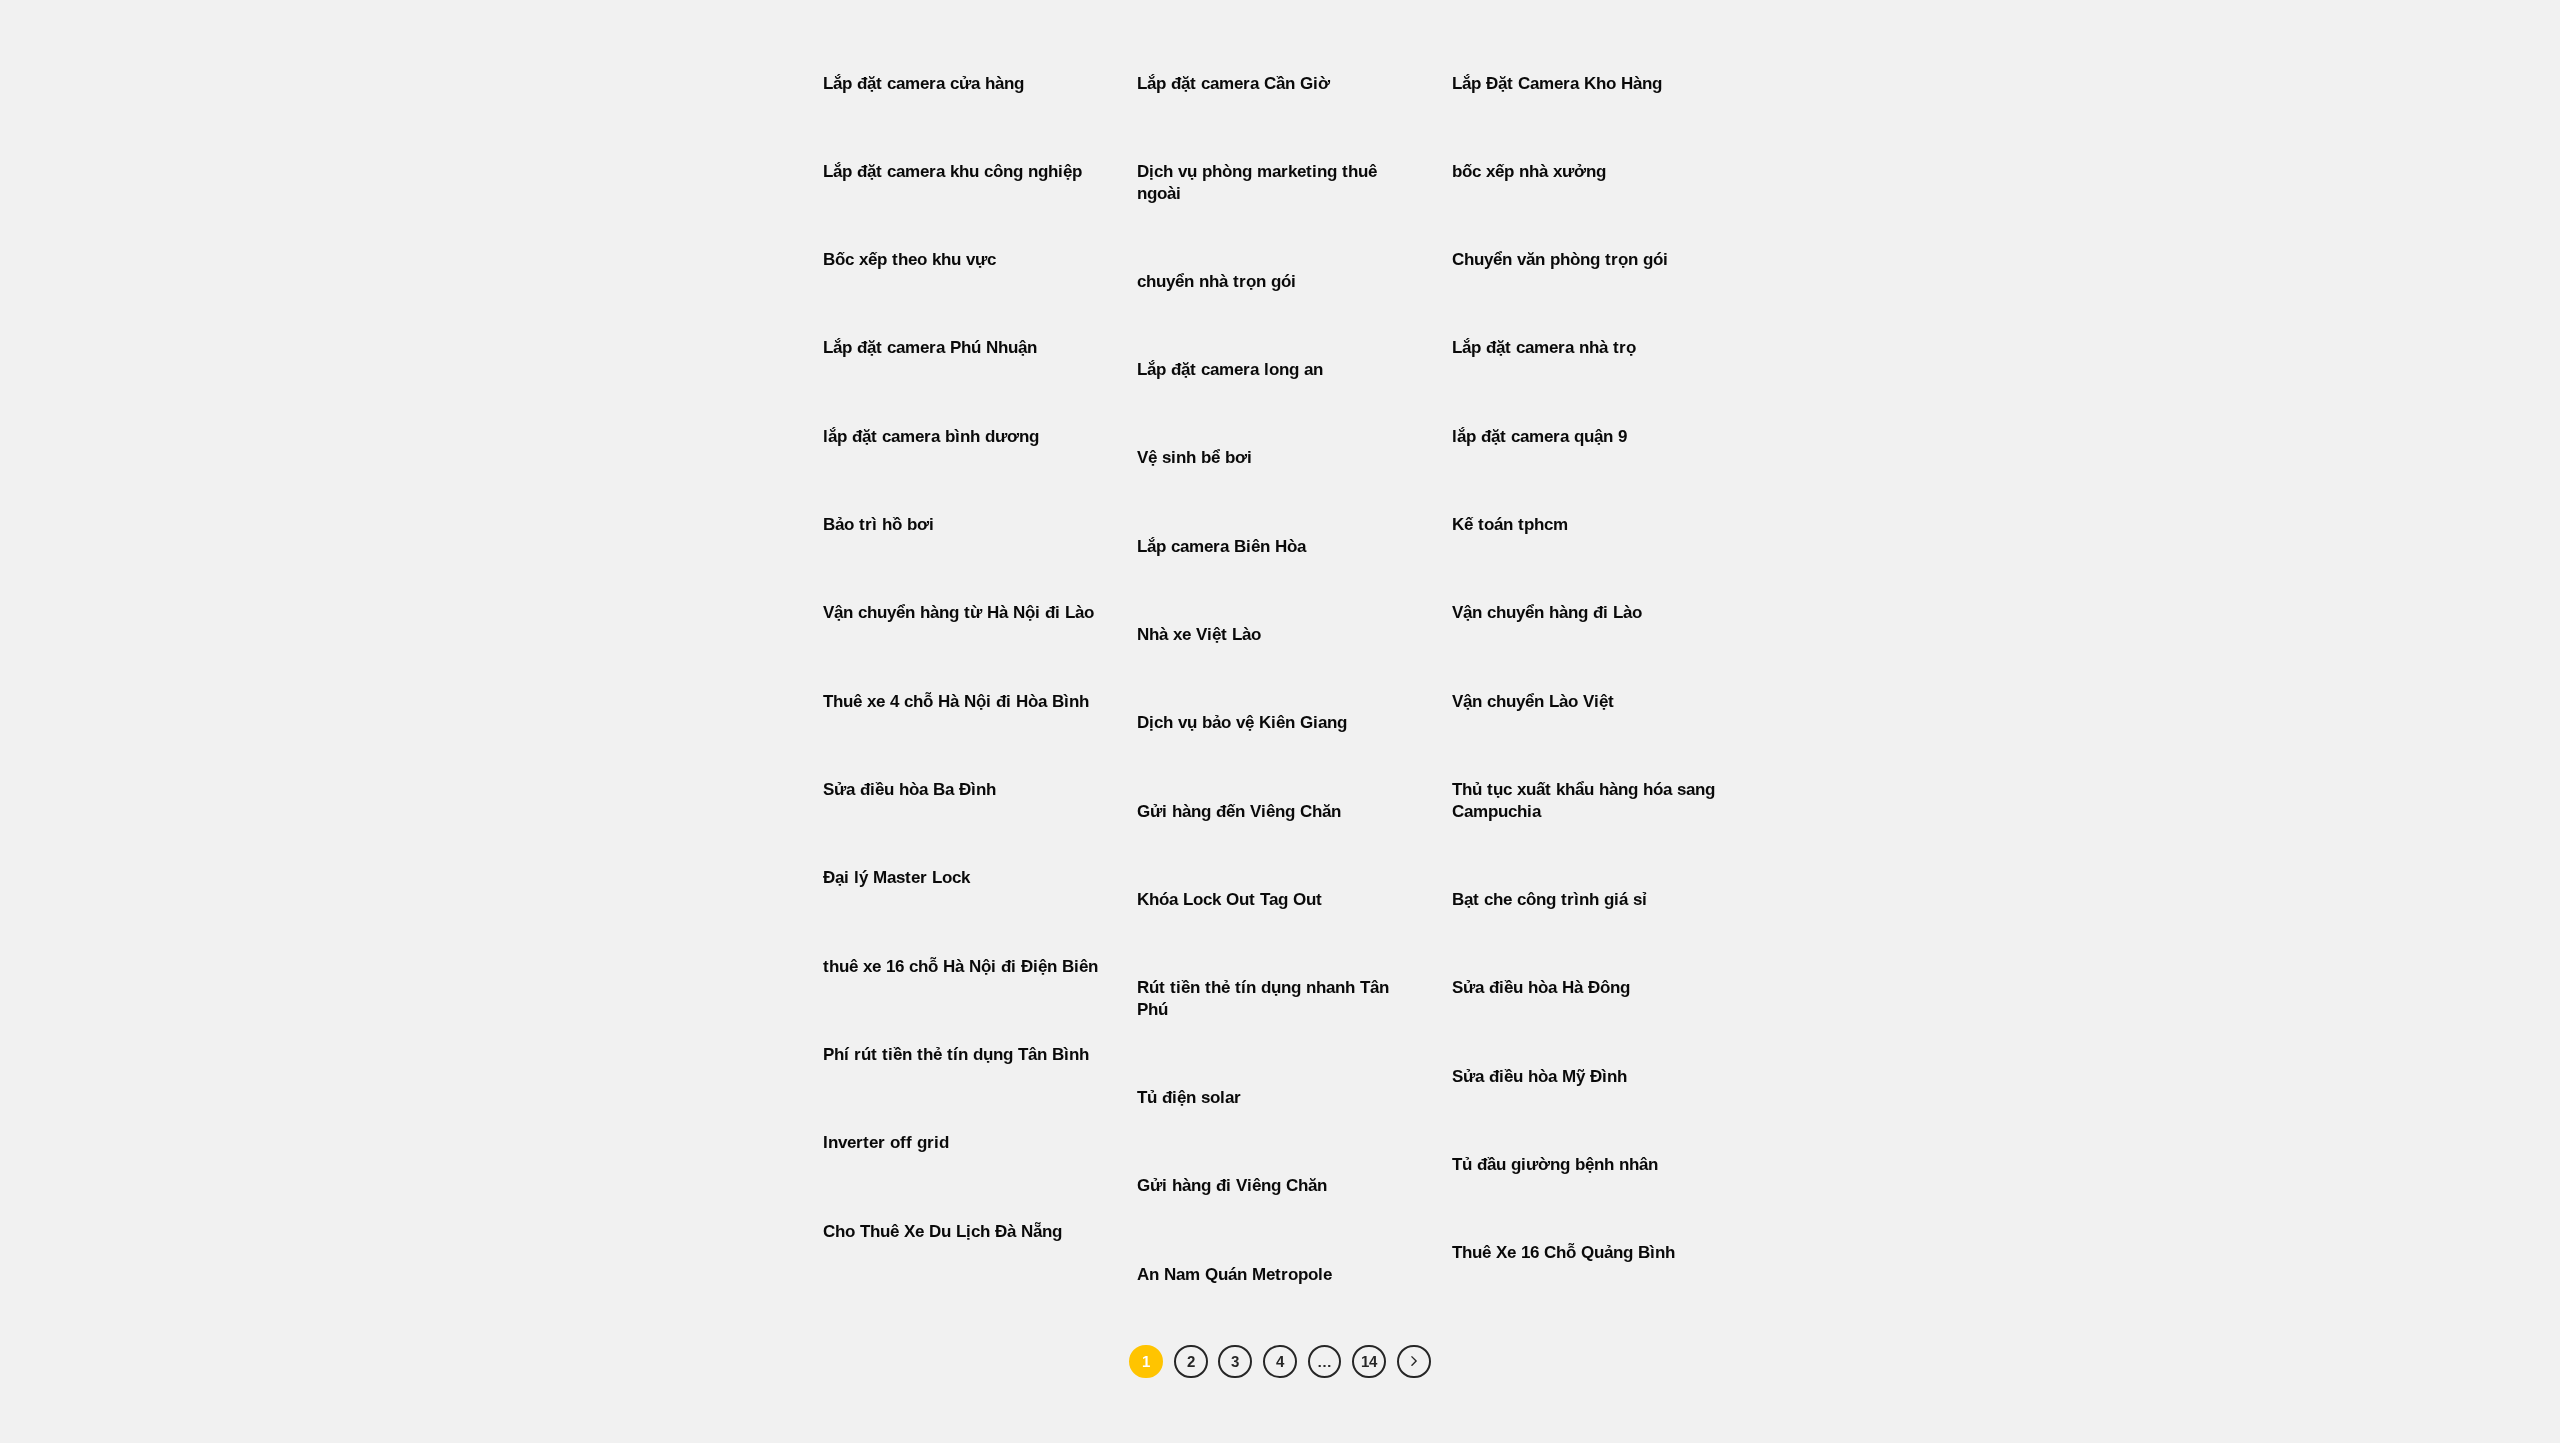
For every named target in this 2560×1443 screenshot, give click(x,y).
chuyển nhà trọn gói (1216, 281)
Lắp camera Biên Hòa (1221, 546)
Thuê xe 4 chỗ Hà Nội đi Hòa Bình (956, 701)
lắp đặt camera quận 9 (1539, 436)
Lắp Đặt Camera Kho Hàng (1557, 83)
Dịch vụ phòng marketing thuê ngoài (1257, 182)
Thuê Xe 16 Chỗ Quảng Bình (1563, 1252)
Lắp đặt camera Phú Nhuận (930, 347)
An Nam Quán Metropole (1234, 1274)
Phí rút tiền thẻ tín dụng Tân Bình (956, 1054)
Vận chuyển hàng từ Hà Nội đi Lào (958, 612)
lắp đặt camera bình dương (931, 436)
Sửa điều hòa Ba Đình (909, 789)
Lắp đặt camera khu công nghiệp (952, 171)
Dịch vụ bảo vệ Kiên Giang (1242, 722)
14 (1369, 1361)
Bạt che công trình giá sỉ (1549, 899)
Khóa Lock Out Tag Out (1229, 899)
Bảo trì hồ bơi (878, 524)
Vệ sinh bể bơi (1194, 457)
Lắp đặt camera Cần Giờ (1233, 83)
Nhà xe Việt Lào (1199, 634)
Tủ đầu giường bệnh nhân (1555, 1164)
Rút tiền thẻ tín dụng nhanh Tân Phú (1263, 998)
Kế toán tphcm (1510, 524)
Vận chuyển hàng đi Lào (1547, 612)
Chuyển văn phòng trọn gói (1560, 259)
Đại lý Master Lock (896, 877)
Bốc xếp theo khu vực (909, 259)
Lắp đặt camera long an (1230, 369)
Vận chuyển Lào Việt (1533, 701)
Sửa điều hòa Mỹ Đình (1539, 1076)
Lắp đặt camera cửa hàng (923, 83)
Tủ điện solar (1189, 1097)
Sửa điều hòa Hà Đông (1541, 987)
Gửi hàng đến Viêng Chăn (1239, 811)
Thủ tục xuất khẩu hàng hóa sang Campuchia (1583, 800)
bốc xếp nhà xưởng (1529, 171)
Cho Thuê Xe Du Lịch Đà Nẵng (942, 1231)
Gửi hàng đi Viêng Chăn (1232, 1185)
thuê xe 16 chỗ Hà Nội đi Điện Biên (960, 966)
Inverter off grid (886, 1142)
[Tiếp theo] (1414, 1362)
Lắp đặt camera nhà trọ (1544, 347)
